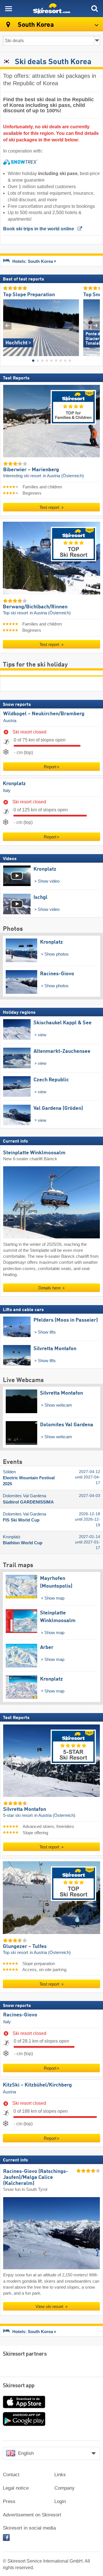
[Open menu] (9, 9)
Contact (11, 2475)
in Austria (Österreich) (63, 476)
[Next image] (96, 325)
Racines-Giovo (20, 2015)
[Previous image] (7, 325)
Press (9, 2501)
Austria (10, 720)
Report (50, 767)
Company (65, 2488)
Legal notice (16, 2488)
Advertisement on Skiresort (32, 2515)
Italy (7, 791)
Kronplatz (14, 784)
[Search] (94, 9)
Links (60, 2475)
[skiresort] (51, 9)
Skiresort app (19, 2386)
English (26, 2453)
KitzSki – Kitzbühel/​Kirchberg (37, 2085)
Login (60, 2501)
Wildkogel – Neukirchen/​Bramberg (44, 714)
